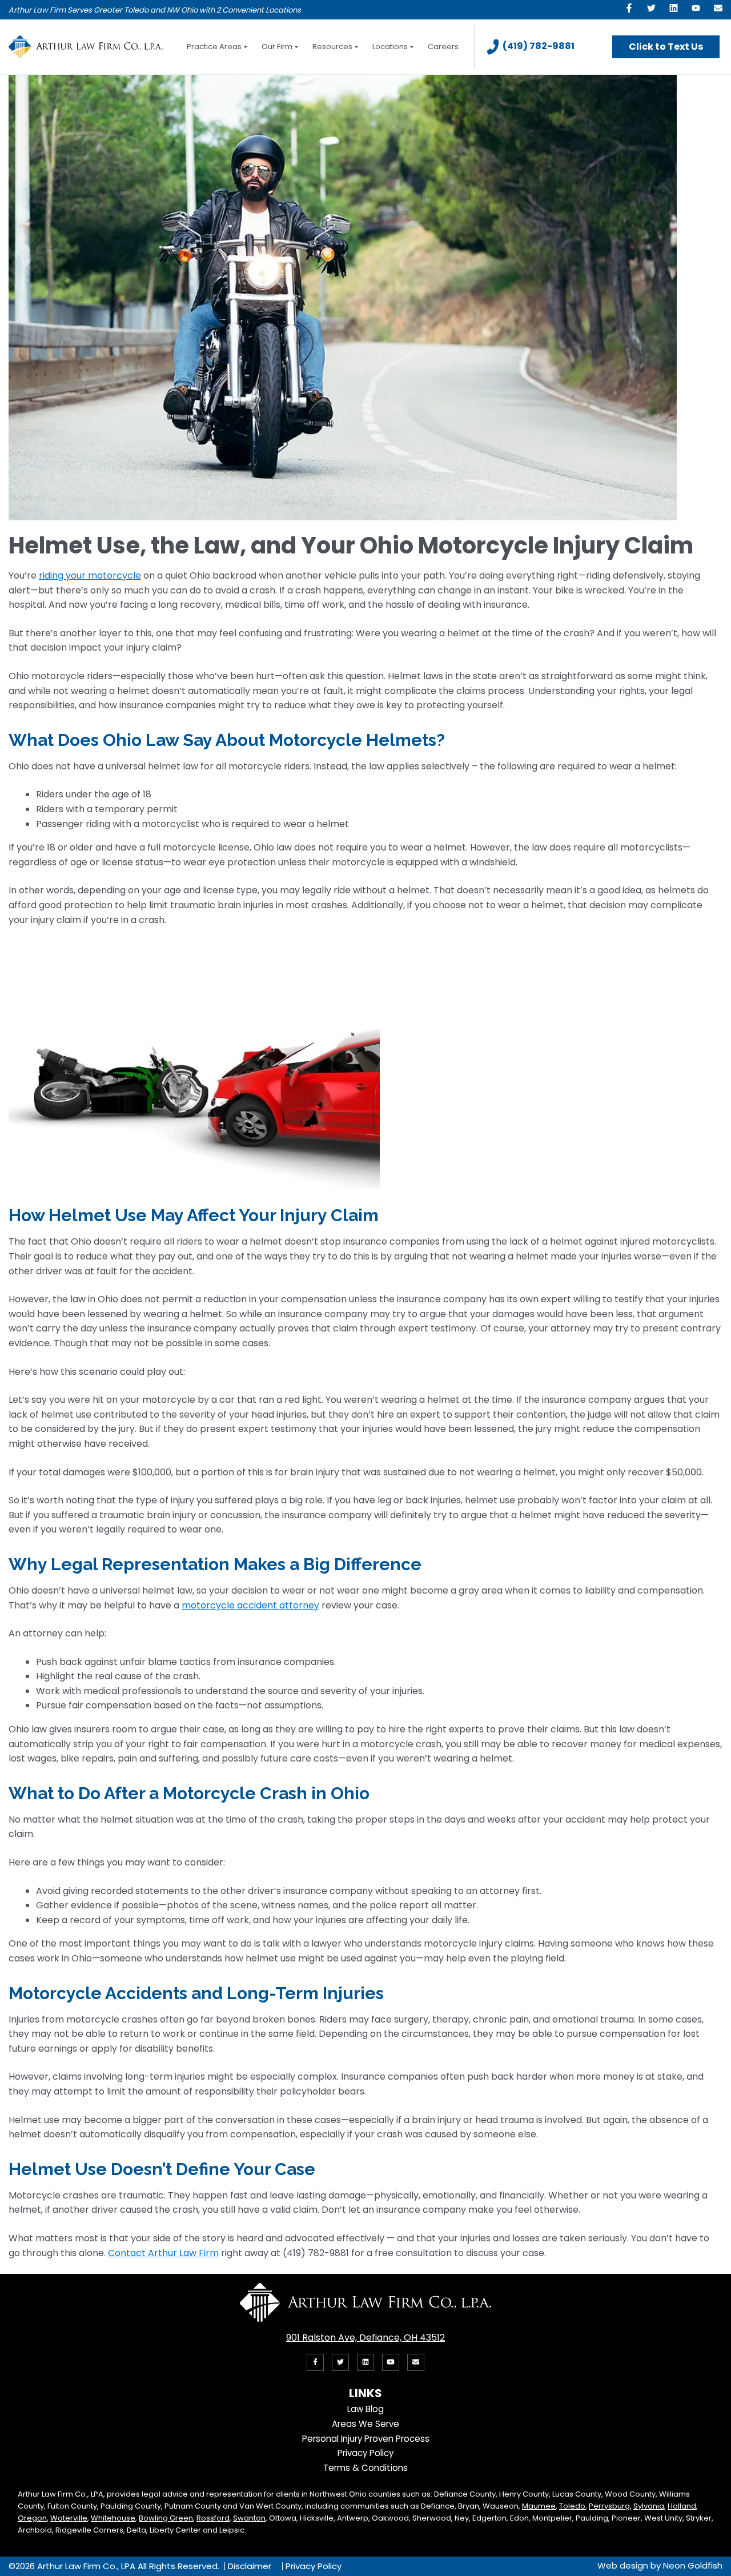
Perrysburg (609, 2506)
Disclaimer (250, 2566)
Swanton (249, 2518)
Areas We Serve (365, 2424)
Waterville (69, 2518)
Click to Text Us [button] (666, 47)
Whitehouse (113, 2518)
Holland (682, 2506)
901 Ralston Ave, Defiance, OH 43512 (365, 2338)
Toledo (572, 2506)
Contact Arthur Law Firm (163, 2253)
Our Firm (277, 47)
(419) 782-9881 (539, 46)
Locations (390, 47)
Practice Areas (214, 47)
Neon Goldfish (693, 2565)
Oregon (32, 2518)
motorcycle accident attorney (250, 1605)
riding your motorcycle (90, 575)
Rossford (213, 2518)
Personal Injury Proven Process (366, 2439)
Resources (332, 47)
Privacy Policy (365, 2453)
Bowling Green (166, 2518)
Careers (443, 47)
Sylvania (649, 2506)
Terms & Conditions (365, 2468)
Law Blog (365, 2409)
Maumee (539, 2506)
